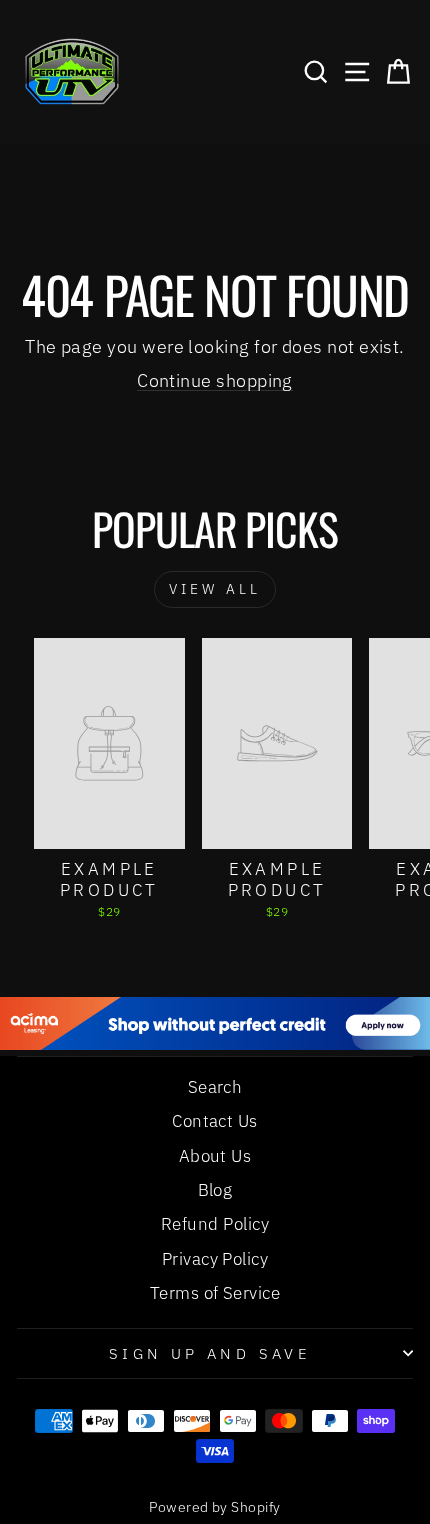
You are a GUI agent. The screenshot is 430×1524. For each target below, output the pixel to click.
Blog (215, 1190)
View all (215, 589)
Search (215, 1087)
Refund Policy (215, 1224)
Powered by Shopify (214, 1507)
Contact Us (215, 1121)
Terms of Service (215, 1293)
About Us (215, 1156)
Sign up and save (210, 1353)
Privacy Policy (215, 1259)
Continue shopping (215, 380)
